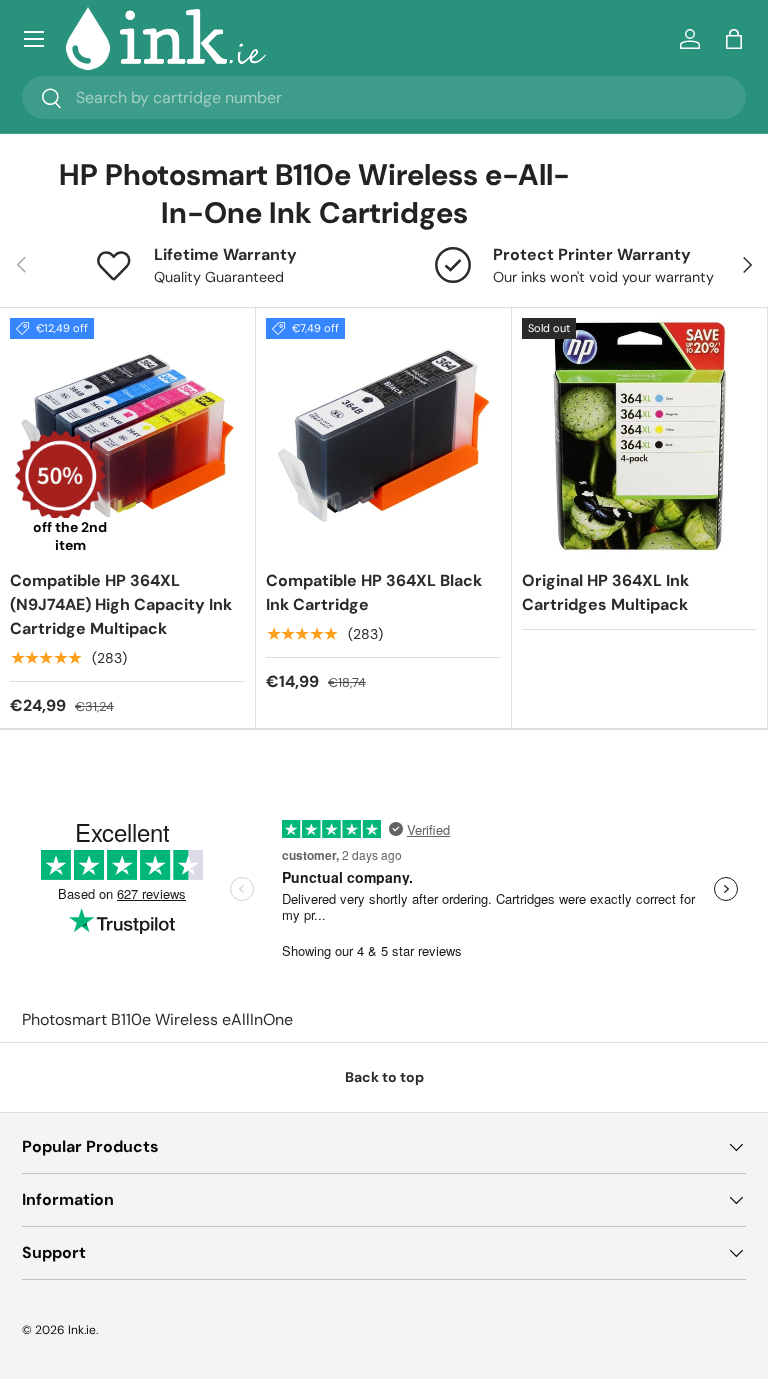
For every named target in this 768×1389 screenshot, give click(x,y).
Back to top (384, 1077)
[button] (734, 39)
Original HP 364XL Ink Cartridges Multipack (605, 592)
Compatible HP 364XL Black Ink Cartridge (374, 592)
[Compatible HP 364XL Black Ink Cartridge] (383, 435)
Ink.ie (82, 1330)
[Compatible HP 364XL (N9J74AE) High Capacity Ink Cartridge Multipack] (127, 435)
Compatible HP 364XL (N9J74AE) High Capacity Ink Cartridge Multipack (121, 604)
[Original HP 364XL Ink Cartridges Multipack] (639, 435)
